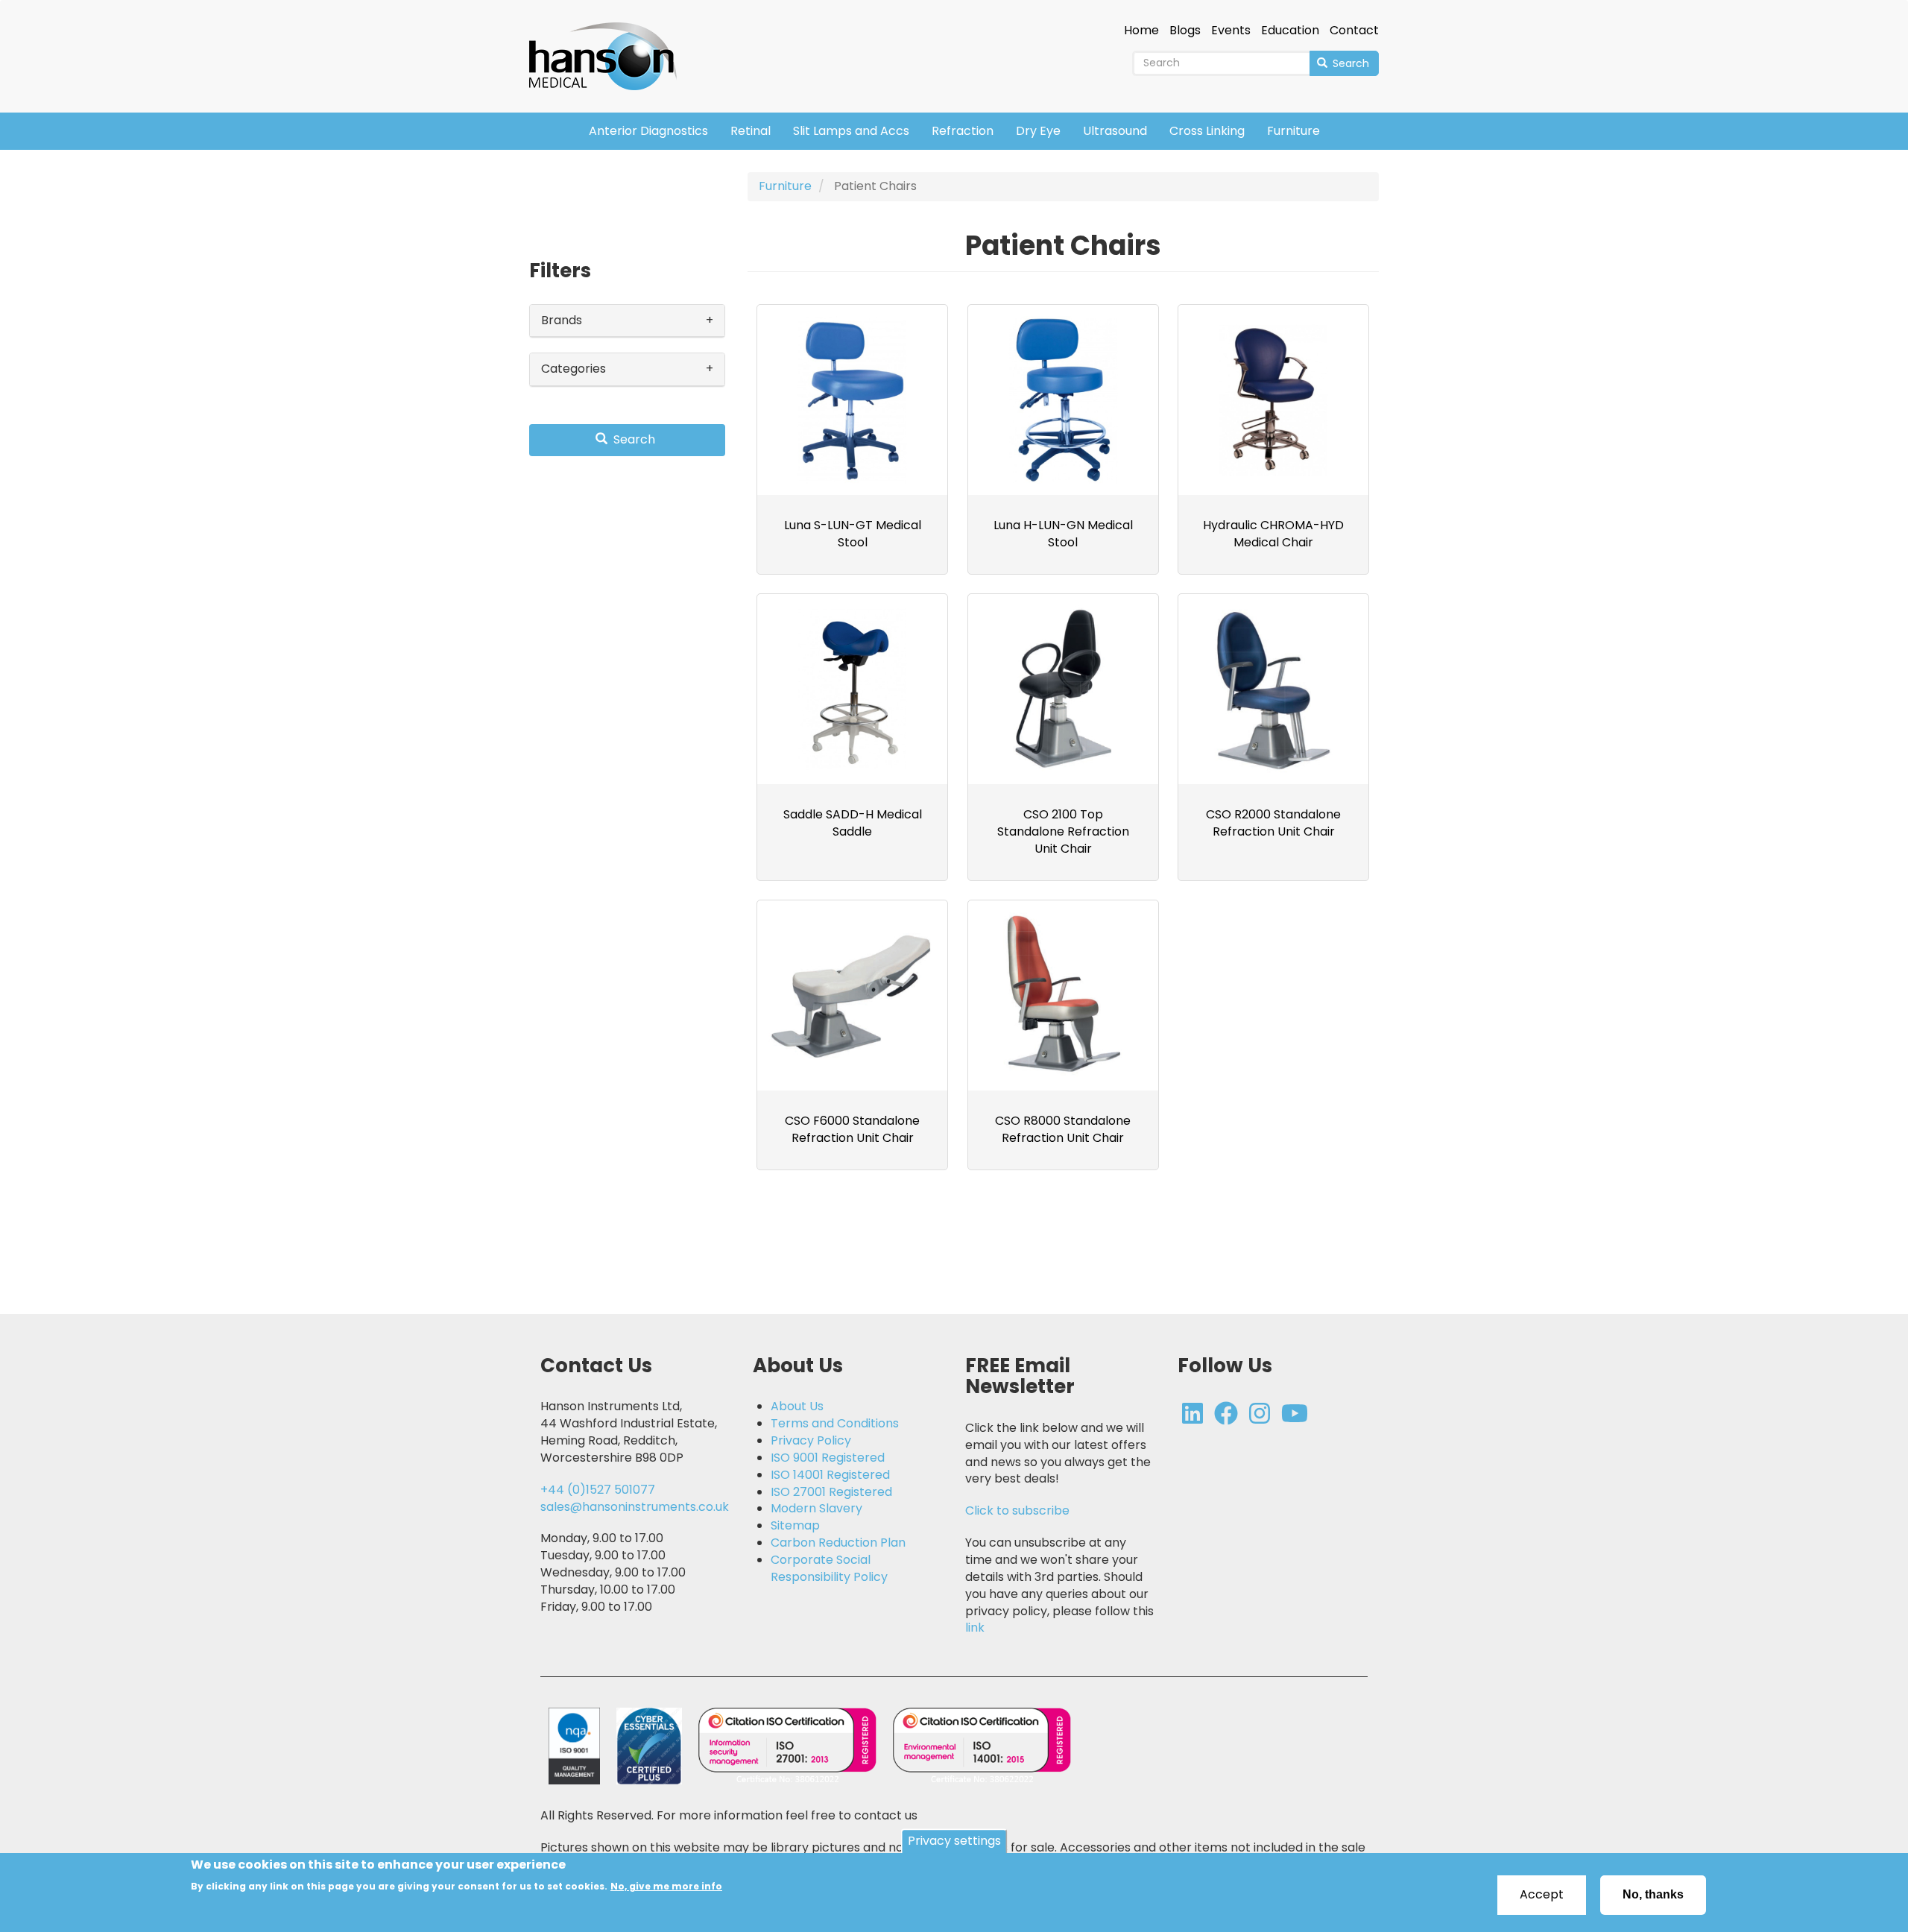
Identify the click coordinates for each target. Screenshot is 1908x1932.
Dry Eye (1038, 131)
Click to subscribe (1017, 1510)
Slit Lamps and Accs (851, 131)
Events (1231, 31)
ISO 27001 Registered (831, 1492)
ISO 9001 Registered (828, 1458)
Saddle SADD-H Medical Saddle (853, 823)
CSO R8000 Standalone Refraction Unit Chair (1063, 1129)
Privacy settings (954, 1841)
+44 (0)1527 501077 (598, 1490)
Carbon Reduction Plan (838, 1543)
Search (1349, 63)
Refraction (963, 131)
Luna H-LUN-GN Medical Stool (1063, 534)
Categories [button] (574, 369)
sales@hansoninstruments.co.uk (635, 1507)
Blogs (1185, 31)
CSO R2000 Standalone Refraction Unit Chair (1273, 823)
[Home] (609, 46)
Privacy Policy (811, 1441)
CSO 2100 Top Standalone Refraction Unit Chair (1063, 831)
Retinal (751, 131)
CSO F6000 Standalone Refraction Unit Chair (852, 1129)
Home (1141, 31)
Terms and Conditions (835, 1424)
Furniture (1293, 131)
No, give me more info (666, 1886)
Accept (1542, 1894)
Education (1290, 31)
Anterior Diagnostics (648, 131)
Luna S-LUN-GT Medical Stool (853, 534)
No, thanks (1653, 1894)
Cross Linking (1207, 131)
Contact (1354, 31)
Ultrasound (1115, 131)
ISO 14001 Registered (830, 1475)
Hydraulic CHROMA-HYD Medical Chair (1273, 534)
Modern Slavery (816, 1509)
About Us (797, 1407)
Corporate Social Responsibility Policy (829, 1569)
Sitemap (795, 1526)
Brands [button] (562, 320)
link (975, 1628)
